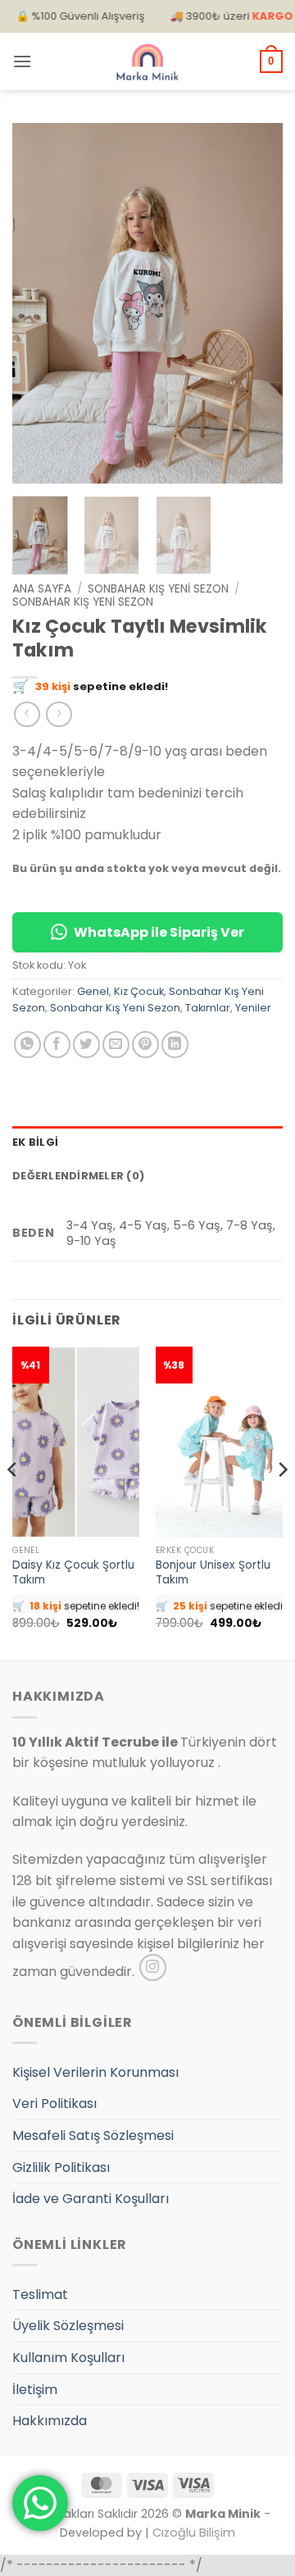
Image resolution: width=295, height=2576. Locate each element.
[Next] (256, 303)
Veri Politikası (54, 2104)
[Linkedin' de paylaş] (175, 1045)
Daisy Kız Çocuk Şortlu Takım (73, 1572)
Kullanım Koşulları (68, 2358)
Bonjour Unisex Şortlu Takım (213, 1572)
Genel (93, 991)
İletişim (35, 2390)
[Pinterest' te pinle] (145, 1045)
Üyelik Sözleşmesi (68, 2326)
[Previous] (39, 303)
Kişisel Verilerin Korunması (95, 2072)
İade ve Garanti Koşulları (91, 2199)
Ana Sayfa (42, 589)
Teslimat (40, 2294)
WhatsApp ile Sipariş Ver (159, 932)
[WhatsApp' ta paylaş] (27, 1045)
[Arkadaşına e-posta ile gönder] (116, 1045)
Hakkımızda (50, 2421)
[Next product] (27, 714)
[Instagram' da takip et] (153, 1967)
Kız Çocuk (139, 991)
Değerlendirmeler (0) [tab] (78, 1176)
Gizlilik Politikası (61, 2167)
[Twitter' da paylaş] (86, 1045)
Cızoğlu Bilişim (194, 2533)
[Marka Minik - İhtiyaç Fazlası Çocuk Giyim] (147, 62)
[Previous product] (59, 714)
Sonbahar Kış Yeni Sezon (158, 589)
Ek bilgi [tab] (35, 1142)
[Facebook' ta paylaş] (57, 1045)
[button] (22, 61)
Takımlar (208, 1008)
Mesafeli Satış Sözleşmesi (93, 2135)
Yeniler (253, 1008)
